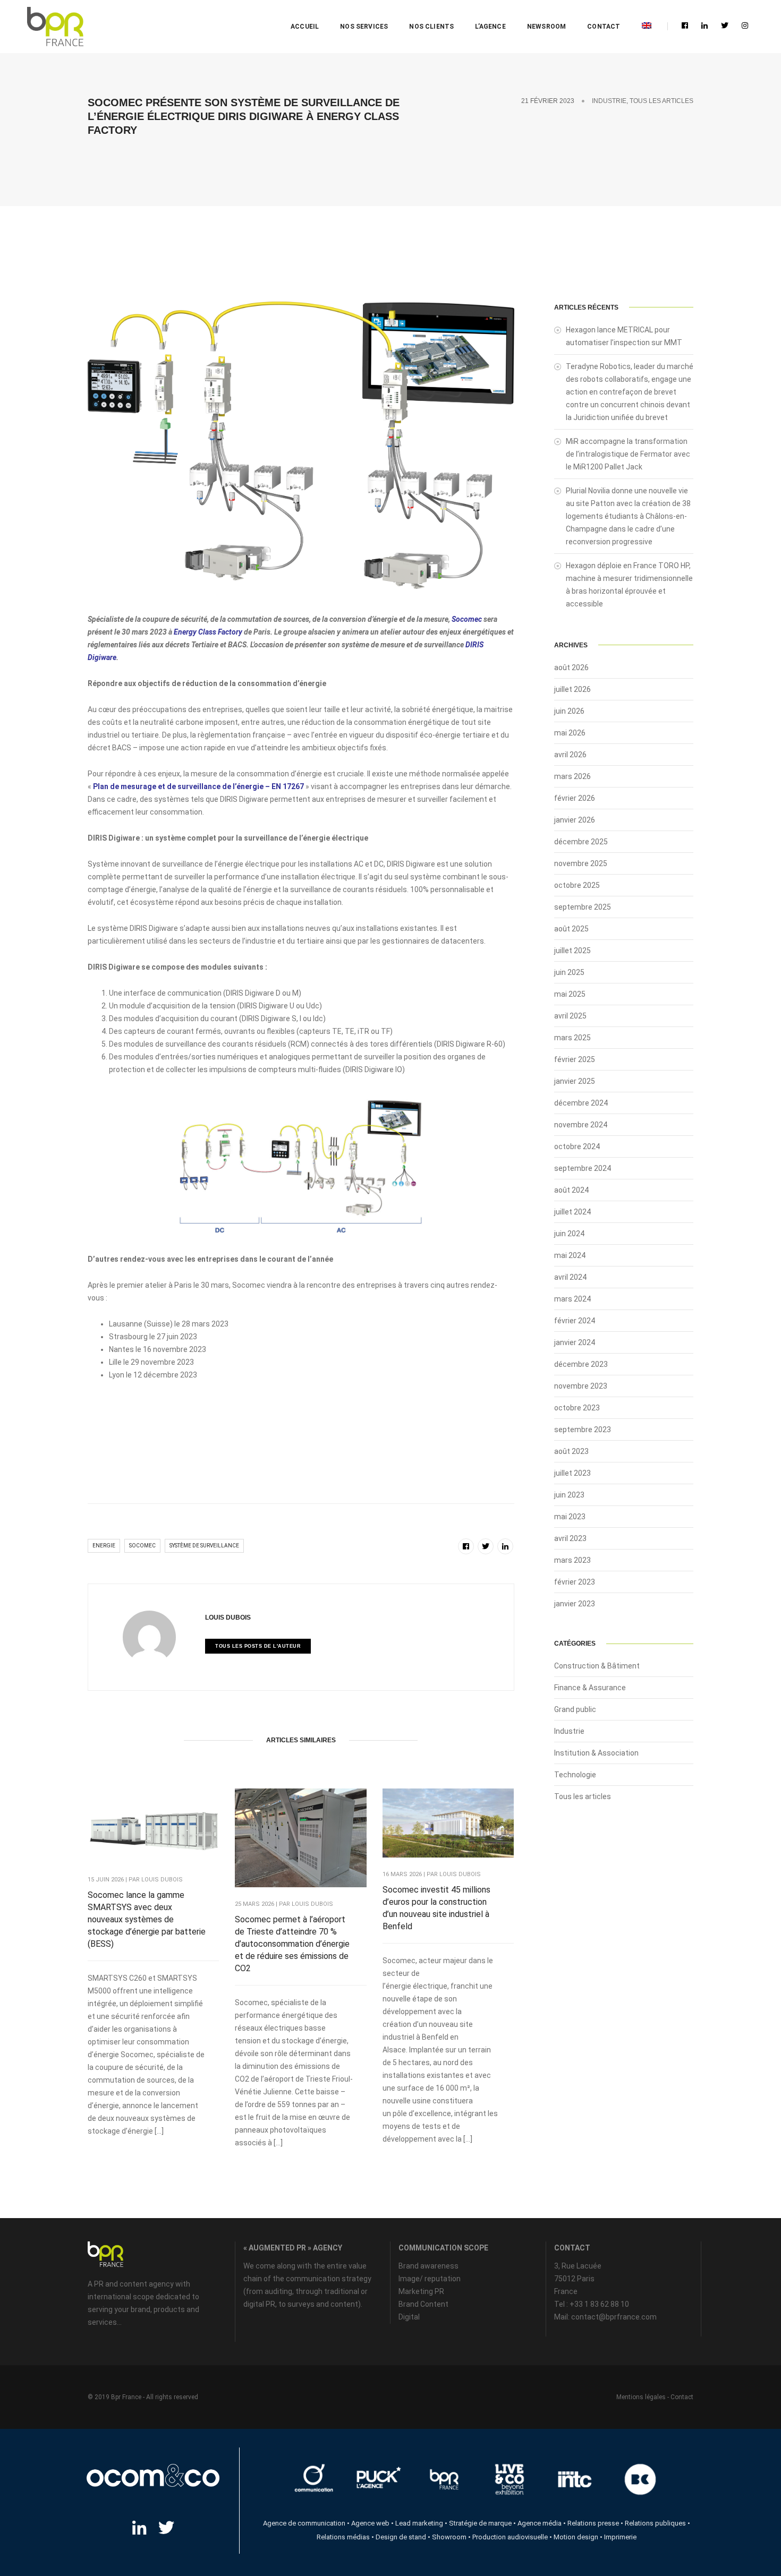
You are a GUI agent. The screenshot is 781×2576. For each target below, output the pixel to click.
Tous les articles (661, 101)
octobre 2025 (577, 885)
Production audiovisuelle (510, 2537)
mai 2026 (570, 733)
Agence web (370, 2523)
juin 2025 (569, 972)
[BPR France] (55, 27)
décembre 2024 (581, 1103)
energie (104, 1546)
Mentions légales (641, 2397)
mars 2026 (572, 776)
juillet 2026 (572, 689)
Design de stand (401, 2537)
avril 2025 (570, 1016)
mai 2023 (570, 1517)
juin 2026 (569, 711)
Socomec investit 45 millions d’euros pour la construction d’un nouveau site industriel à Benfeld (436, 1908)
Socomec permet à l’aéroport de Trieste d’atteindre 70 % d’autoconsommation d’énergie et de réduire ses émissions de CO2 (292, 1944)
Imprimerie (620, 2537)
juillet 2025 (572, 951)
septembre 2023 (583, 1430)
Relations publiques (655, 2523)
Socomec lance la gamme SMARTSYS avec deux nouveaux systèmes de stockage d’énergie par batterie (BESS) (147, 1919)
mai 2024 (570, 1255)
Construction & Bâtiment (597, 1666)
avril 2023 (570, 1538)
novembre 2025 (581, 863)
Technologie (575, 1775)
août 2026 (571, 667)
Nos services (364, 27)
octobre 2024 (577, 1146)
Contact (604, 27)
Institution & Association (596, 1753)
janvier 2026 (575, 820)
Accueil (305, 27)
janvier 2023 (575, 1604)
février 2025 (575, 1059)
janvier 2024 (575, 1342)
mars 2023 (572, 1560)
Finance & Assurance (590, 1688)
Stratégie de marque (480, 2523)
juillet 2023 (572, 1473)
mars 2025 (572, 1038)
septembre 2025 (583, 907)
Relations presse (593, 2523)
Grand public (575, 1709)
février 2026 (575, 798)
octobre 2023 (577, 1408)
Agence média (540, 2523)
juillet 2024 (572, 1212)
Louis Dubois (228, 1618)
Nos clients (431, 27)
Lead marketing (419, 2523)
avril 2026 (570, 755)
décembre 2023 (581, 1364)
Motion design (576, 2537)
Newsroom (546, 27)
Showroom (449, 2537)
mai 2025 (570, 994)
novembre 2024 (581, 1125)
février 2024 (575, 1321)
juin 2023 (569, 1495)
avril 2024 (570, 1277)
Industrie (609, 101)
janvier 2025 (575, 1081)
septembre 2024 (583, 1168)
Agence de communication (304, 2523)
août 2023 (571, 1451)
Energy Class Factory (208, 632)
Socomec (468, 619)
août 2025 (571, 929)
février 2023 (575, 1582)
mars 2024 (572, 1299)
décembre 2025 (581, 842)
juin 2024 (569, 1234)
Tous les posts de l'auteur (258, 1646)
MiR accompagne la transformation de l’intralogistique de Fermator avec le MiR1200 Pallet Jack (628, 454)
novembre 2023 (581, 1386)
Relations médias (343, 2537)
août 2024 (571, 1190)
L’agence (490, 27)
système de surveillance (204, 1546)
